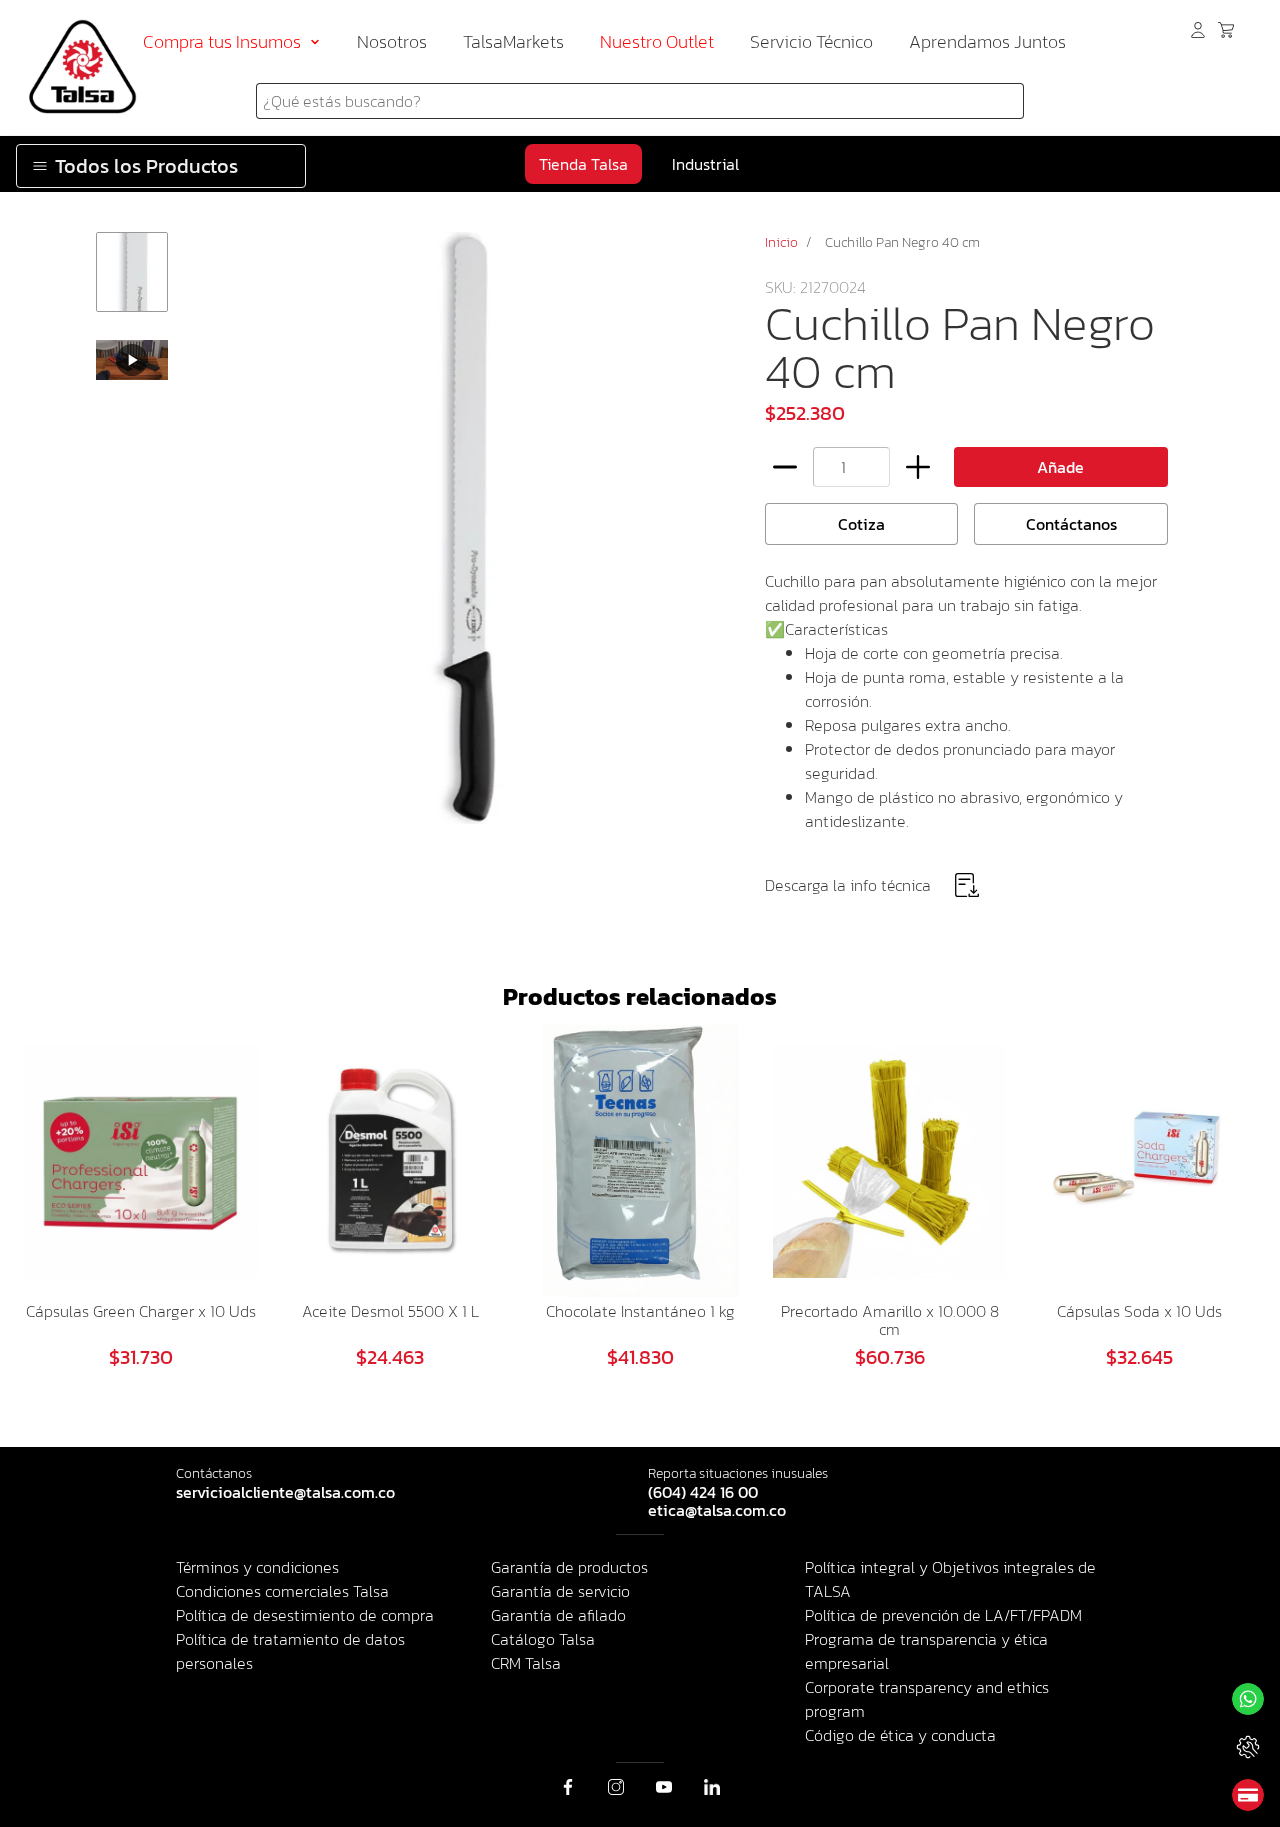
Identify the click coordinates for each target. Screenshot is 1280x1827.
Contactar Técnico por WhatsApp (1248, 1747)
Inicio (781, 242)
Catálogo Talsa (543, 1639)
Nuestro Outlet (657, 41)
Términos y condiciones (257, 1567)
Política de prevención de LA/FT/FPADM (943, 1615)
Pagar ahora (1248, 1795)
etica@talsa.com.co (717, 1511)
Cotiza (861, 524)
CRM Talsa (526, 1663)
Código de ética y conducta (900, 1735)
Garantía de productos (569, 1567)
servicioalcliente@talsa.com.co (285, 1493)
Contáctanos (1071, 524)
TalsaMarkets (513, 41)
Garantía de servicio (560, 1591)
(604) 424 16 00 (703, 1493)
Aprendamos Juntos (987, 41)
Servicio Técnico (811, 41)
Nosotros (392, 41)
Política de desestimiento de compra (305, 1615)
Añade (1060, 467)
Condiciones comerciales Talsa (282, 1591)
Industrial (705, 164)
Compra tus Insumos (222, 41)
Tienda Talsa (583, 164)
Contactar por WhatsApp (1248, 1699)
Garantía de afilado (558, 1615)
